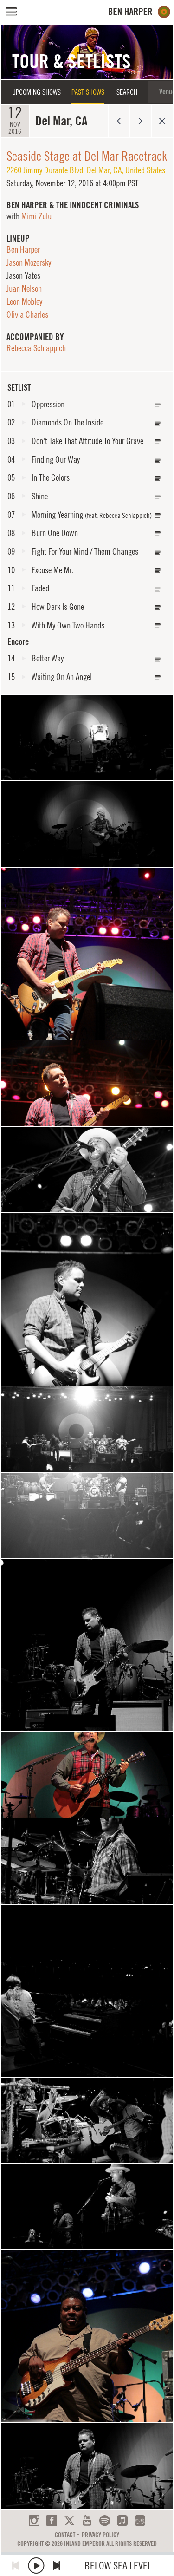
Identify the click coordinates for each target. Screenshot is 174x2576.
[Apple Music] (122, 2520)
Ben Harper (23, 249)
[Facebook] (52, 2520)
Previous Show (119, 121)
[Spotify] (105, 2520)
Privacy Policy (100, 2535)
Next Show (141, 121)
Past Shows (88, 92)
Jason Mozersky (29, 262)
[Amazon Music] (140, 2520)
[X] (69, 2520)
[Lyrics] (158, 405)
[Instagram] (34, 2520)
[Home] (139, 12)
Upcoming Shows (36, 92)
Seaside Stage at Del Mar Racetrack (87, 156)
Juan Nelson (24, 288)
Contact (65, 2535)
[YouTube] (87, 2520)
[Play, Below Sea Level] (36, 2566)
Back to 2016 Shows (162, 121)
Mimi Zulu (36, 216)
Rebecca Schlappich (36, 348)
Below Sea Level (118, 2566)
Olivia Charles (27, 314)
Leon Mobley (24, 301)
